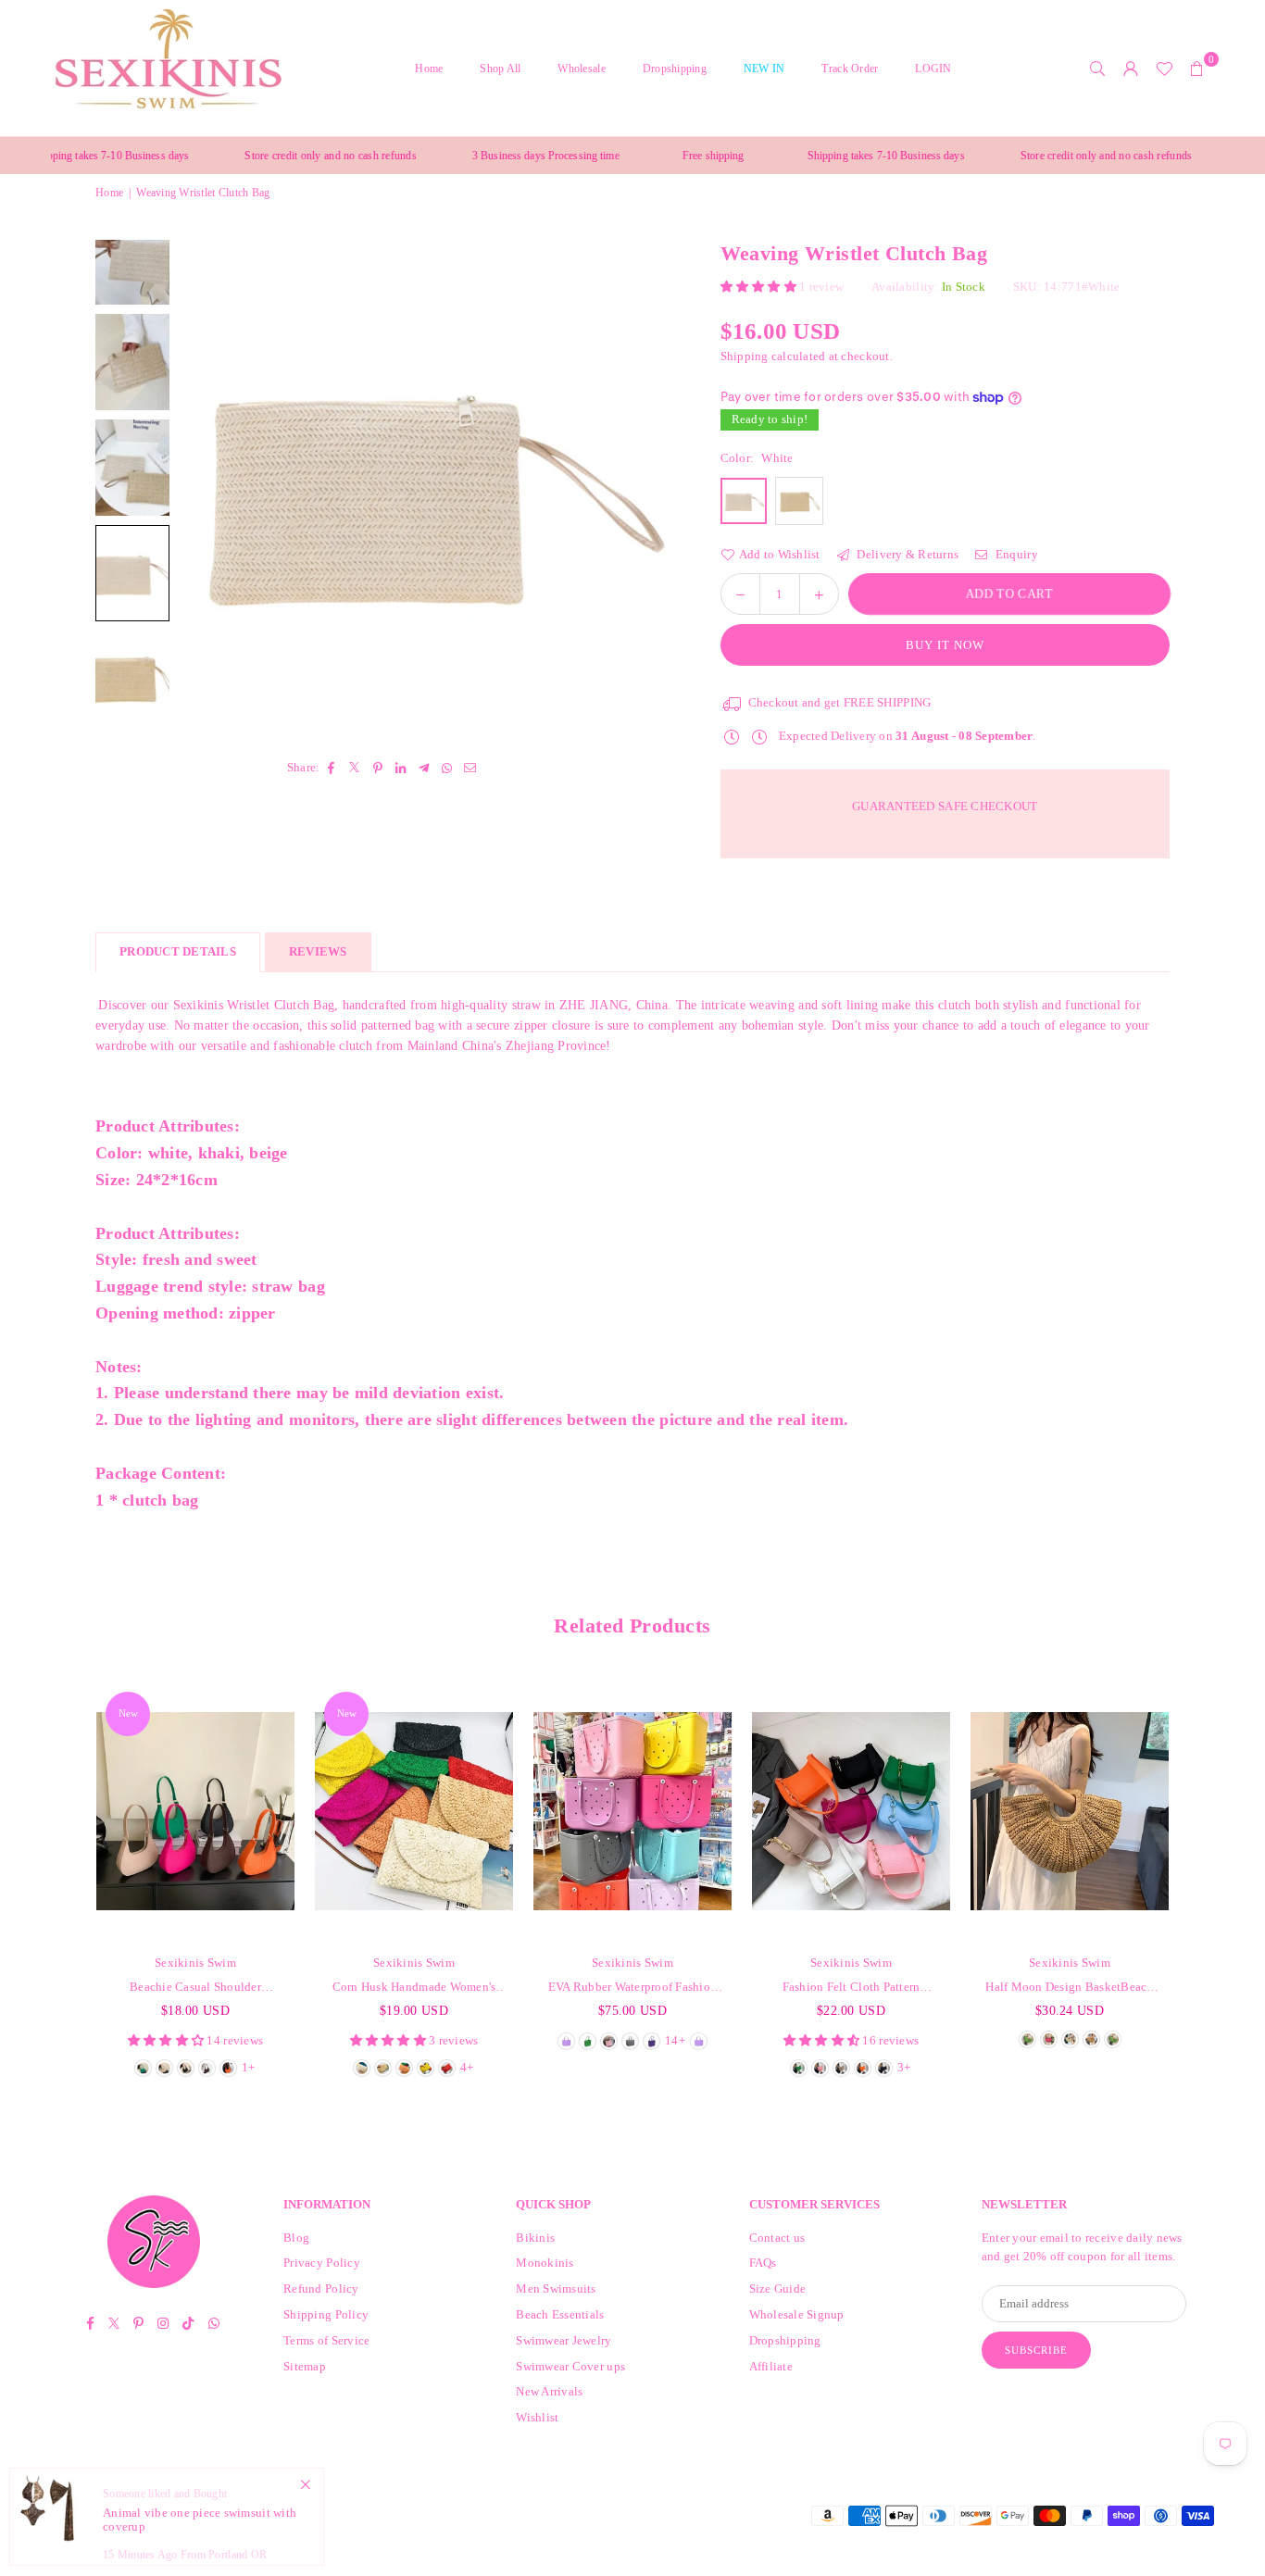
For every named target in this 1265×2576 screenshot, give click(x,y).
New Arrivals (549, 2391)
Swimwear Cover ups (570, 2366)
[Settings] (1131, 69)
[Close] (305, 2485)
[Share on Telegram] (425, 767)
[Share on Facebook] (332, 767)
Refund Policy (321, 2288)
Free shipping (660, 156)
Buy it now (945, 645)
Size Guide (778, 2288)
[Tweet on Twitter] (355, 767)
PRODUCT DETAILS (178, 951)
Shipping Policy (326, 2314)
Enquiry (1015, 554)
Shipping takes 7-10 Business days (832, 156)
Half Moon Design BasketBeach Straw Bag (1069, 1988)
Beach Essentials (560, 2314)
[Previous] (216, 487)
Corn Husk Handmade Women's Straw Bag (414, 1988)
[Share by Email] (471, 767)
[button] (1197, 69)
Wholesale (581, 69)
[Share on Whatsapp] (448, 767)
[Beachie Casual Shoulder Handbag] (195, 1811)
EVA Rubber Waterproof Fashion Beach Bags (633, 1988)
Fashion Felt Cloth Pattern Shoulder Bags (852, 1988)
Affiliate (771, 2366)
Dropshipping (675, 69)
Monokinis (545, 2263)
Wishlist (537, 2417)
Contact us (777, 2238)
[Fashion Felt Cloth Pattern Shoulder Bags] (851, 1811)
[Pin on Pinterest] (378, 767)
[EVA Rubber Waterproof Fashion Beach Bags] (632, 1811)
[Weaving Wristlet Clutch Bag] (132, 362)
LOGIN (933, 69)
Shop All (500, 69)
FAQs (763, 2263)
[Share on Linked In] (401, 767)
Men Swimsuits (556, 2288)
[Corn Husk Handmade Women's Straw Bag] (414, 1811)
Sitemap (305, 2366)
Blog (296, 2238)
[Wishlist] (1164, 69)
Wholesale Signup (797, 2314)
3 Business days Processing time (492, 156)
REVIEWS (318, 951)
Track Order (850, 69)
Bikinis (535, 2238)
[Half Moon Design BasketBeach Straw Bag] (1070, 1811)
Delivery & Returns (906, 554)
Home (429, 69)
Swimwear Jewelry (564, 2340)
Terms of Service (326, 2340)
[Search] (1097, 69)
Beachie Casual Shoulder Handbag (195, 1988)
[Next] (637, 487)
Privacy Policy (322, 2263)
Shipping (745, 356)
